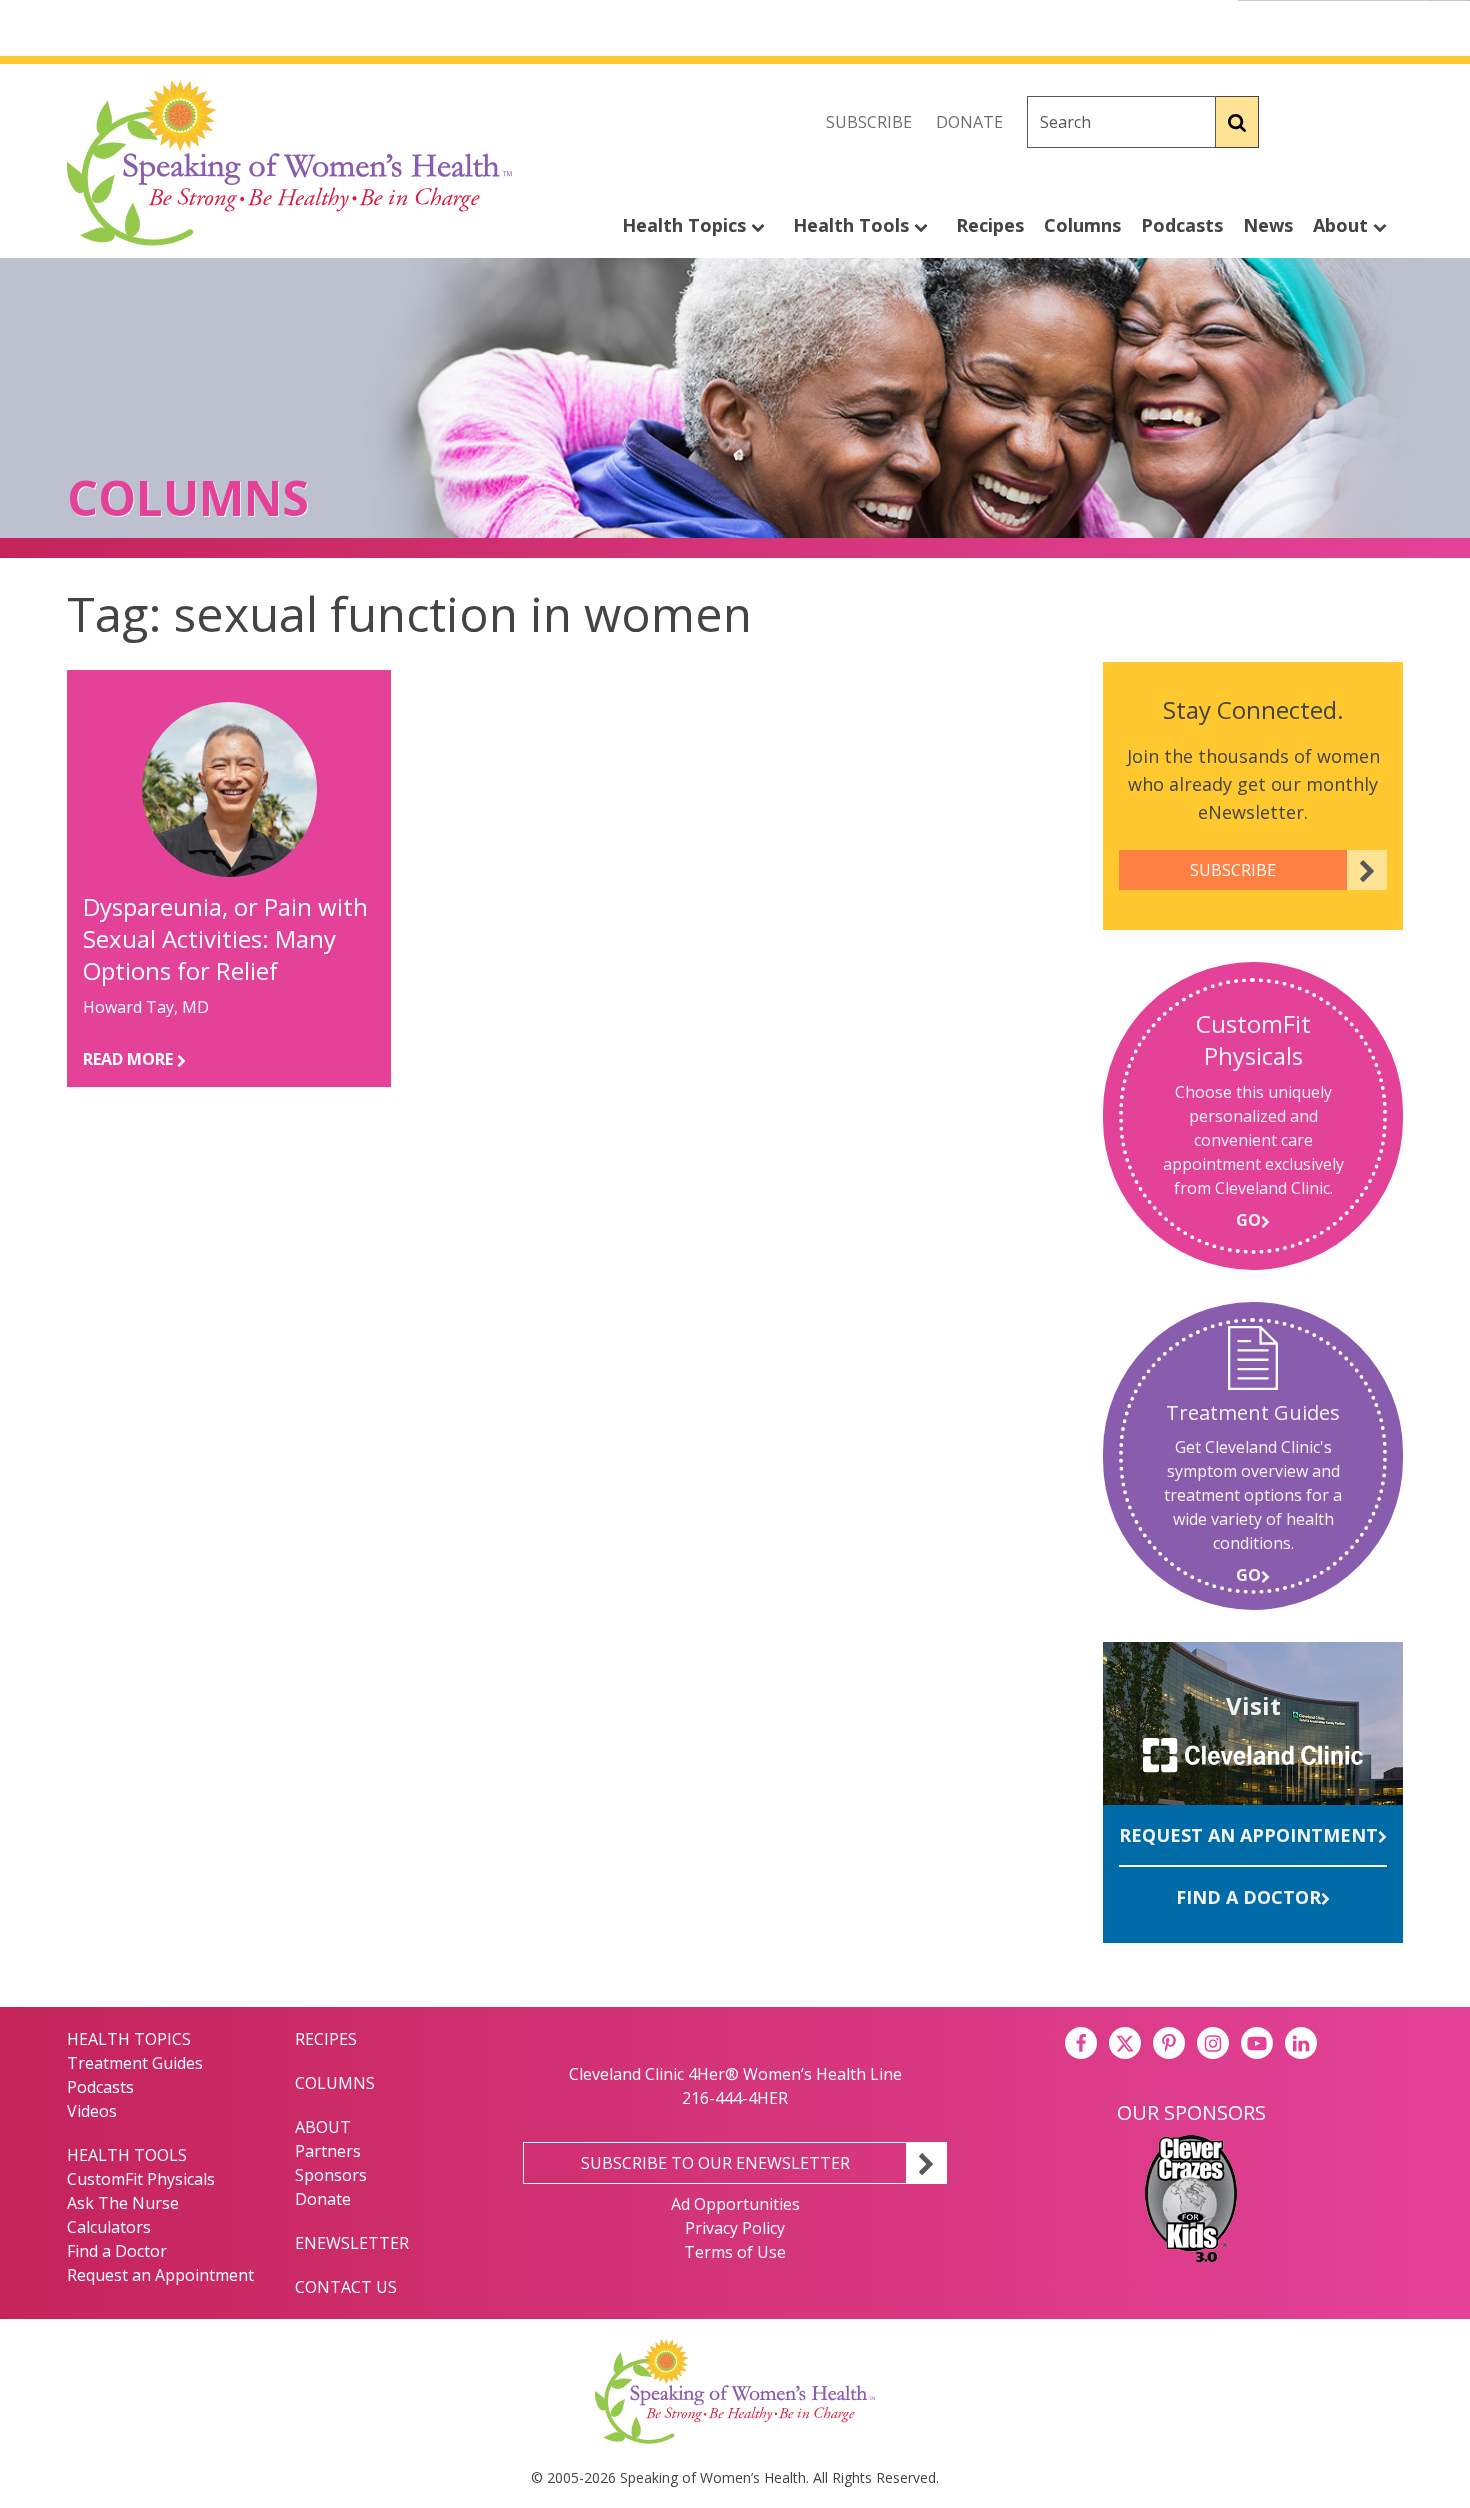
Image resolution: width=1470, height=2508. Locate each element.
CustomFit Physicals (141, 2179)
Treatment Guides (135, 2063)
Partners (328, 2151)
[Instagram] (1387, 122)
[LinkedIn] (1301, 2043)
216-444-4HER (735, 2098)
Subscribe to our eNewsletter (715, 2163)
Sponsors (331, 2175)
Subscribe (869, 122)
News (1268, 225)
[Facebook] (1299, 122)
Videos (92, 2111)
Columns (1082, 225)
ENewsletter (352, 2243)
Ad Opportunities (735, 2204)
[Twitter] (1343, 122)
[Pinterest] (1169, 2043)
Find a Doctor (1248, 1897)
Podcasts (1182, 225)
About (1343, 225)
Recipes (990, 225)
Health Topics (686, 225)
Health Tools (853, 225)
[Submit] (1237, 122)
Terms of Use (735, 2252)
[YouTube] (1257, 2043)
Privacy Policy (735, 2228)
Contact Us (346, 2287)
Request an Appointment (1248, 1835)
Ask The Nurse (123, 2203)
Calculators (109, 2227)
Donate (969, 122)
